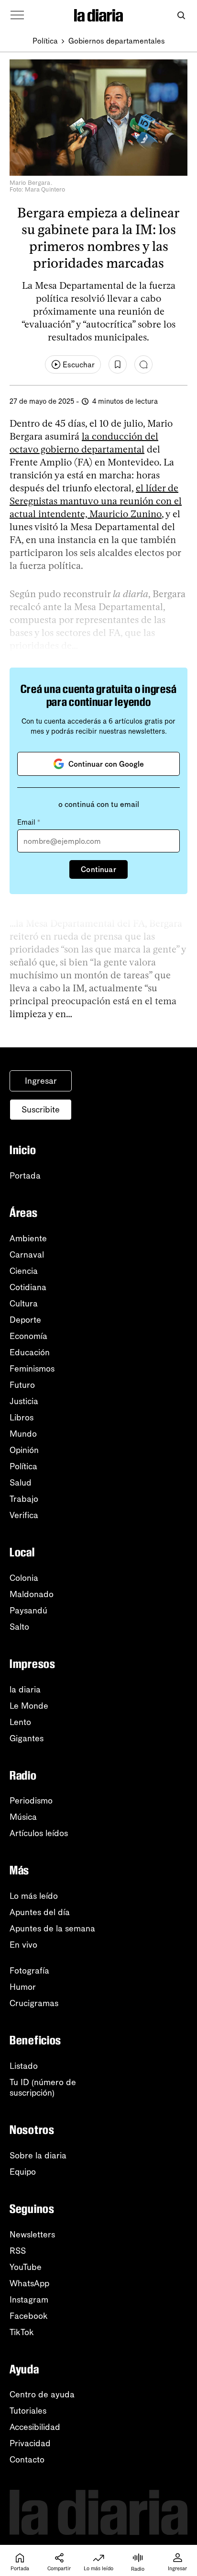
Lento (20, 1722)
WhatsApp (29, 2283)
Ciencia (24, 1271)
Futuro (22, 1385)
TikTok (22, 2332)
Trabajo (24, 1499)
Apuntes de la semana (52, 1929)
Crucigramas (34, 2003)
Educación (30, 1352)
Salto (19, 1627)
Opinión (24, 1450)
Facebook (29, 2316)
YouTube (26, 2267)
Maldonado (32, 1594)
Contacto (27, 2460)
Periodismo (31, 1801)
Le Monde (29, 1706)
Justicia (24, 1401)
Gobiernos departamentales (117, 41)
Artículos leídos (39, 1833)
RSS (18, 2251)
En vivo (23, 1945)
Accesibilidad (35, 2427)
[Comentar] (143, 364)
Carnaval (27, 1255)
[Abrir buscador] (181, 16)
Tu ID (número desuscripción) (43, 2088)
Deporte (25, 1320)
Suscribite (41, 1110)
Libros (22, 1418)
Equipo (23, 2172)
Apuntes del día (40, 1912)
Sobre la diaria (38, 2156)
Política (45, 41)
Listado (24, 2066)
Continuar (98, 869)
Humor (23, 1987)
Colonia (24, 1578)
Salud (21, 1483)
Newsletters (32, 2235)
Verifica (24, 1515)
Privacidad (30, 2443)
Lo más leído (34, 1896)
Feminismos (32, 1369)
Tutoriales (28, 2411)
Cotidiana (28, 1287)
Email (29, 822)
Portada (25, 1176)
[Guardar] (118, 364)
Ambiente (28, 1238)
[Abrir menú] (17, 15)
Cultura (24, 1304)
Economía (28, 1336)
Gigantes (27, 1738)
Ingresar (41, 1081)
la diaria (25, 1690)
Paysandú (28, 1611)
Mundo (23, 1434)
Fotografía (29, 1971)
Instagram (29, 2300)
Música (23, 1817)
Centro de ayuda (42, 2394)
